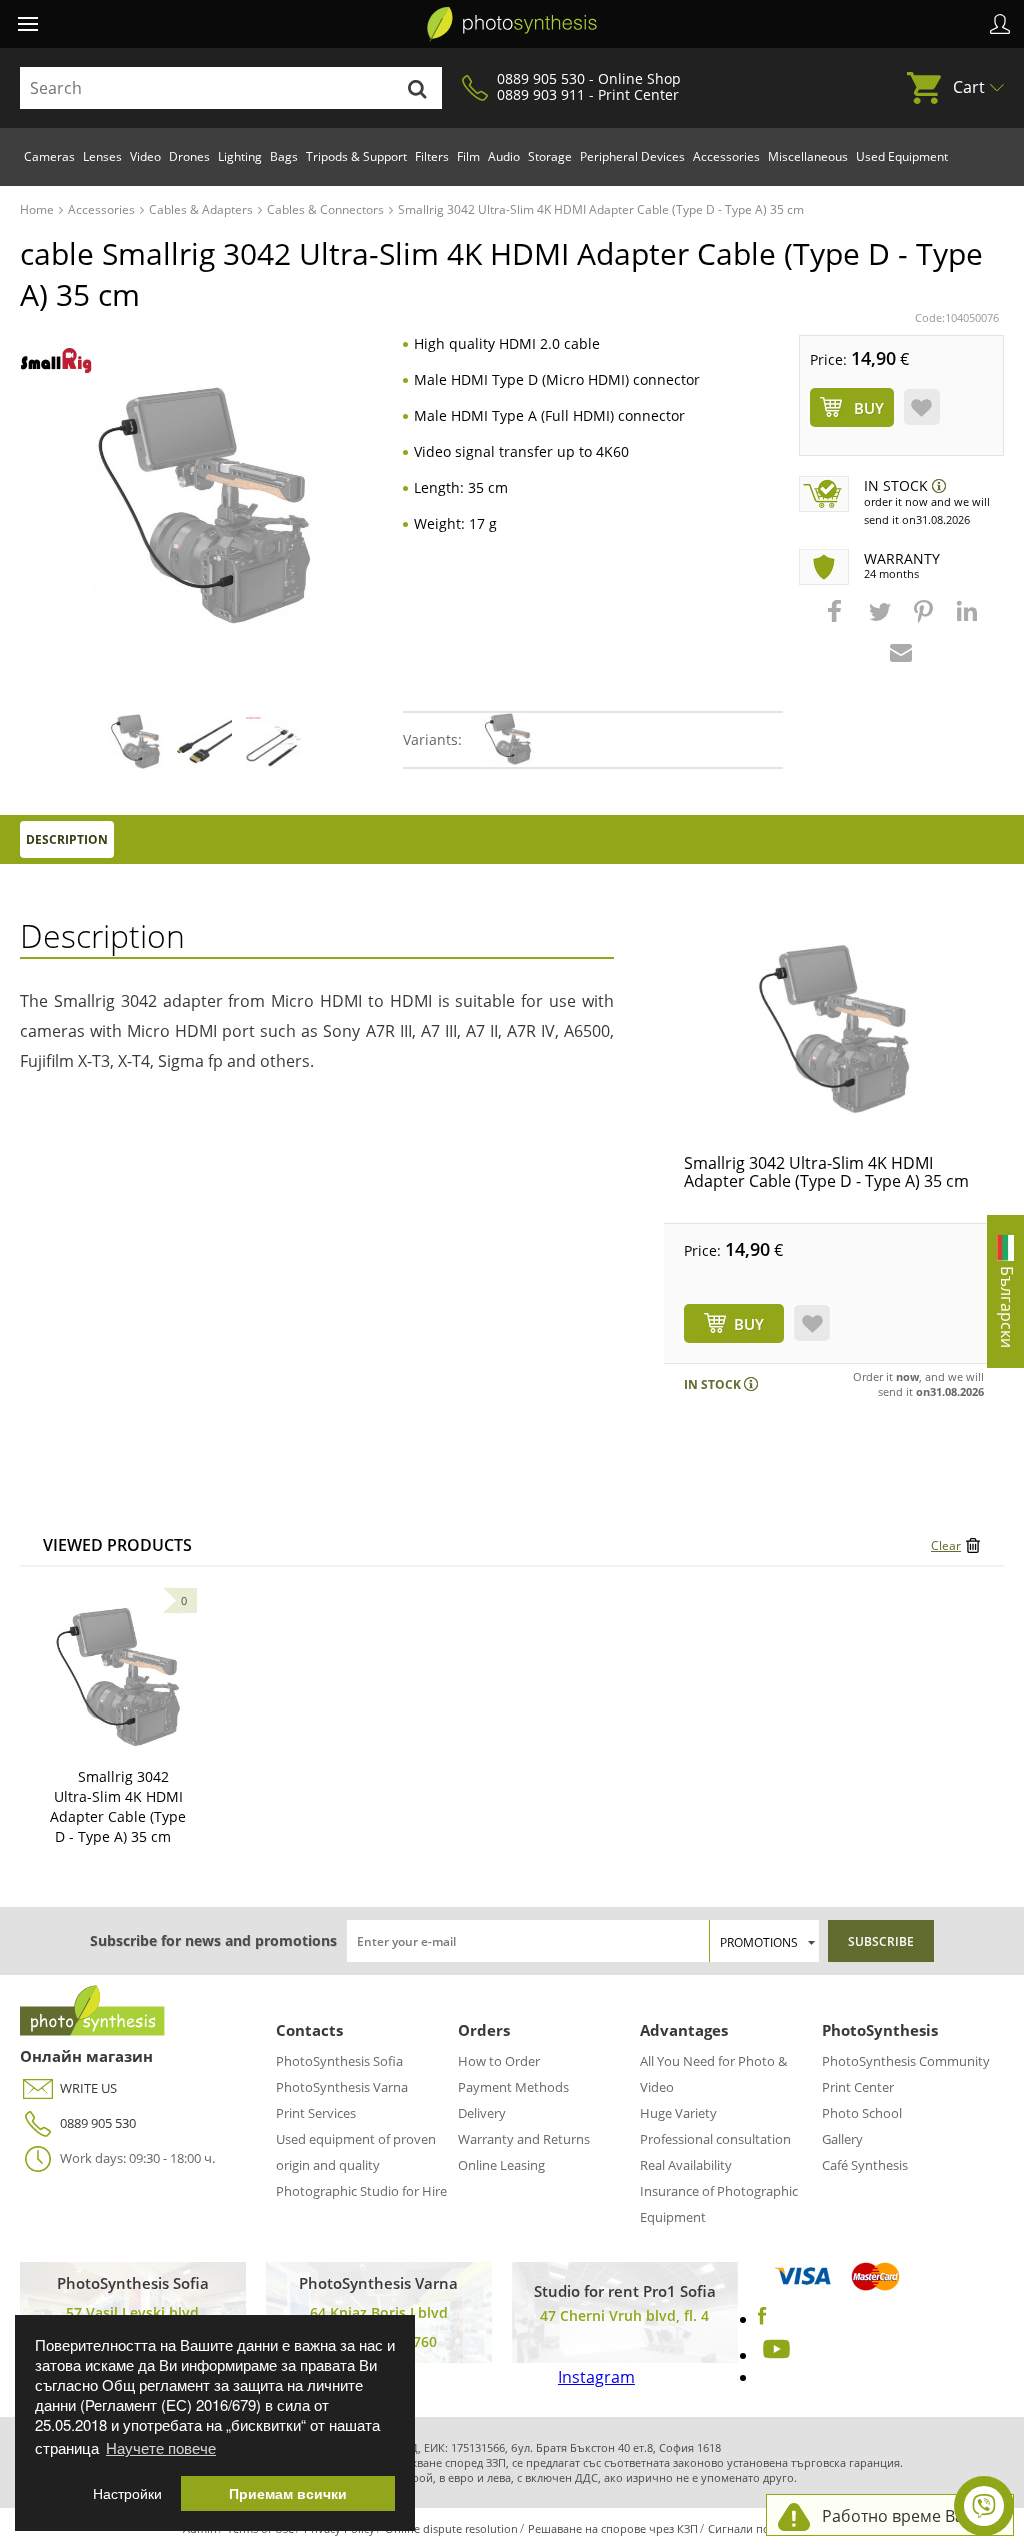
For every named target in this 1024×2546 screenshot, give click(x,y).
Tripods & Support (356, 156)
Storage (550, 156)
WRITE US (88, 2088)
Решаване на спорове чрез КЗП (613, 2528)
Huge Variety (678, 2113)
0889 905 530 (98, 2123)
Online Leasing (501, 2165)
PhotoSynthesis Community (906, 2061)
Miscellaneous (808, 156)
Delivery (482, 2113)
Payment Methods (513, 2087)
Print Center (858, 2087)
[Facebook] (762, 2319)
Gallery (842, 2139)
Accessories (726, 156)
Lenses (102, 156)
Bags (284, 156)
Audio (504, 156)
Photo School (862, 2113)
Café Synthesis (865, 2165)
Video (145, 156)
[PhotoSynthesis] (512, 24)
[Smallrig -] (56, 360)
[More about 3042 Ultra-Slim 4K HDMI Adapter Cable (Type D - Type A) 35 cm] (118, 1677)
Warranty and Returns (524, 2139)
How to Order (499, 2061)
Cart (969, 87)
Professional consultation (715, 2139)
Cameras (49, 156)
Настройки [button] (127, 2493)
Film (468, 156)
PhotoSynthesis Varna (342, 2087)
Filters (432, 156)
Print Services (316, 2113)
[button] (837, 621)
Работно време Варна (907, 2516)
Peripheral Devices (632, 156)
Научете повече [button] (161, 2447)
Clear (946, 1545)
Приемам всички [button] (288, 2493)
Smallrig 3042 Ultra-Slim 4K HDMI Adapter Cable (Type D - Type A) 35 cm (826, 1172)
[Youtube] (774, 2355)
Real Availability (686, 2165)
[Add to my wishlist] (922, 407)
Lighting (240, 156)
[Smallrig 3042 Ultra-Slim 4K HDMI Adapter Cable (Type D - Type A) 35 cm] (834, 1029)
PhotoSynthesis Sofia (339, 2061)
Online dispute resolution (451, 2528)
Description (67, 839)
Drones (189, 156)
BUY (749, 1324)
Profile (1000, 24)
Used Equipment (902, 156)
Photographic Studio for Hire (361, 2191)
